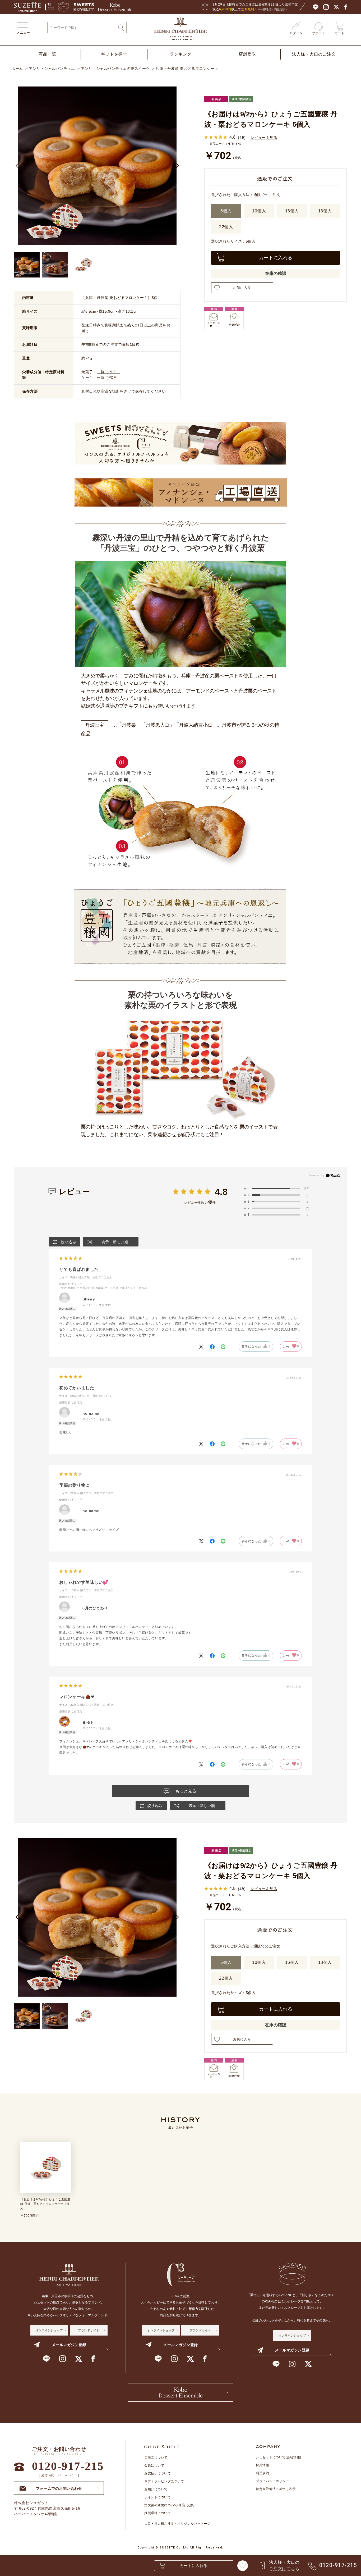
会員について (154, 2465)
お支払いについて (158, 2473)
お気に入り (242, 288)
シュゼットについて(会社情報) (279, 2457)
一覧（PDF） (108, 372)
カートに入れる (276, 258)
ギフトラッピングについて (164, 2481)
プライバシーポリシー (272, 2481)
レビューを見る (264, 137)
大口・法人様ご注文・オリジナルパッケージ (177, 2524)
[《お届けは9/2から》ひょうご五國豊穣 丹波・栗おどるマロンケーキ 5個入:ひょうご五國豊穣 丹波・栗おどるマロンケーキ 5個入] (27, 265)
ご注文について (156, 2457)
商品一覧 (47, 54)
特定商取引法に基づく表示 (276, 2489)
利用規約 (262, 2473)
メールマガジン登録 (69, 2345)
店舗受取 (247, 54)
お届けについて (156, 2489)
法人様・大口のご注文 (314, 54)
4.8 (221, 1192)
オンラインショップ (49, 2330)
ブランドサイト (89, 2330)
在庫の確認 (276, 273)
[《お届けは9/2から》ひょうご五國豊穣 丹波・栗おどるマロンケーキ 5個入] (55, 265)
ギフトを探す (114, 54)
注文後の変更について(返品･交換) (170, 2505)
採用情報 (262, 2465)
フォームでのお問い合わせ (59, 2487)
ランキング (181, 54)
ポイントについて (158, 2497)
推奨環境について (158, 2513)
